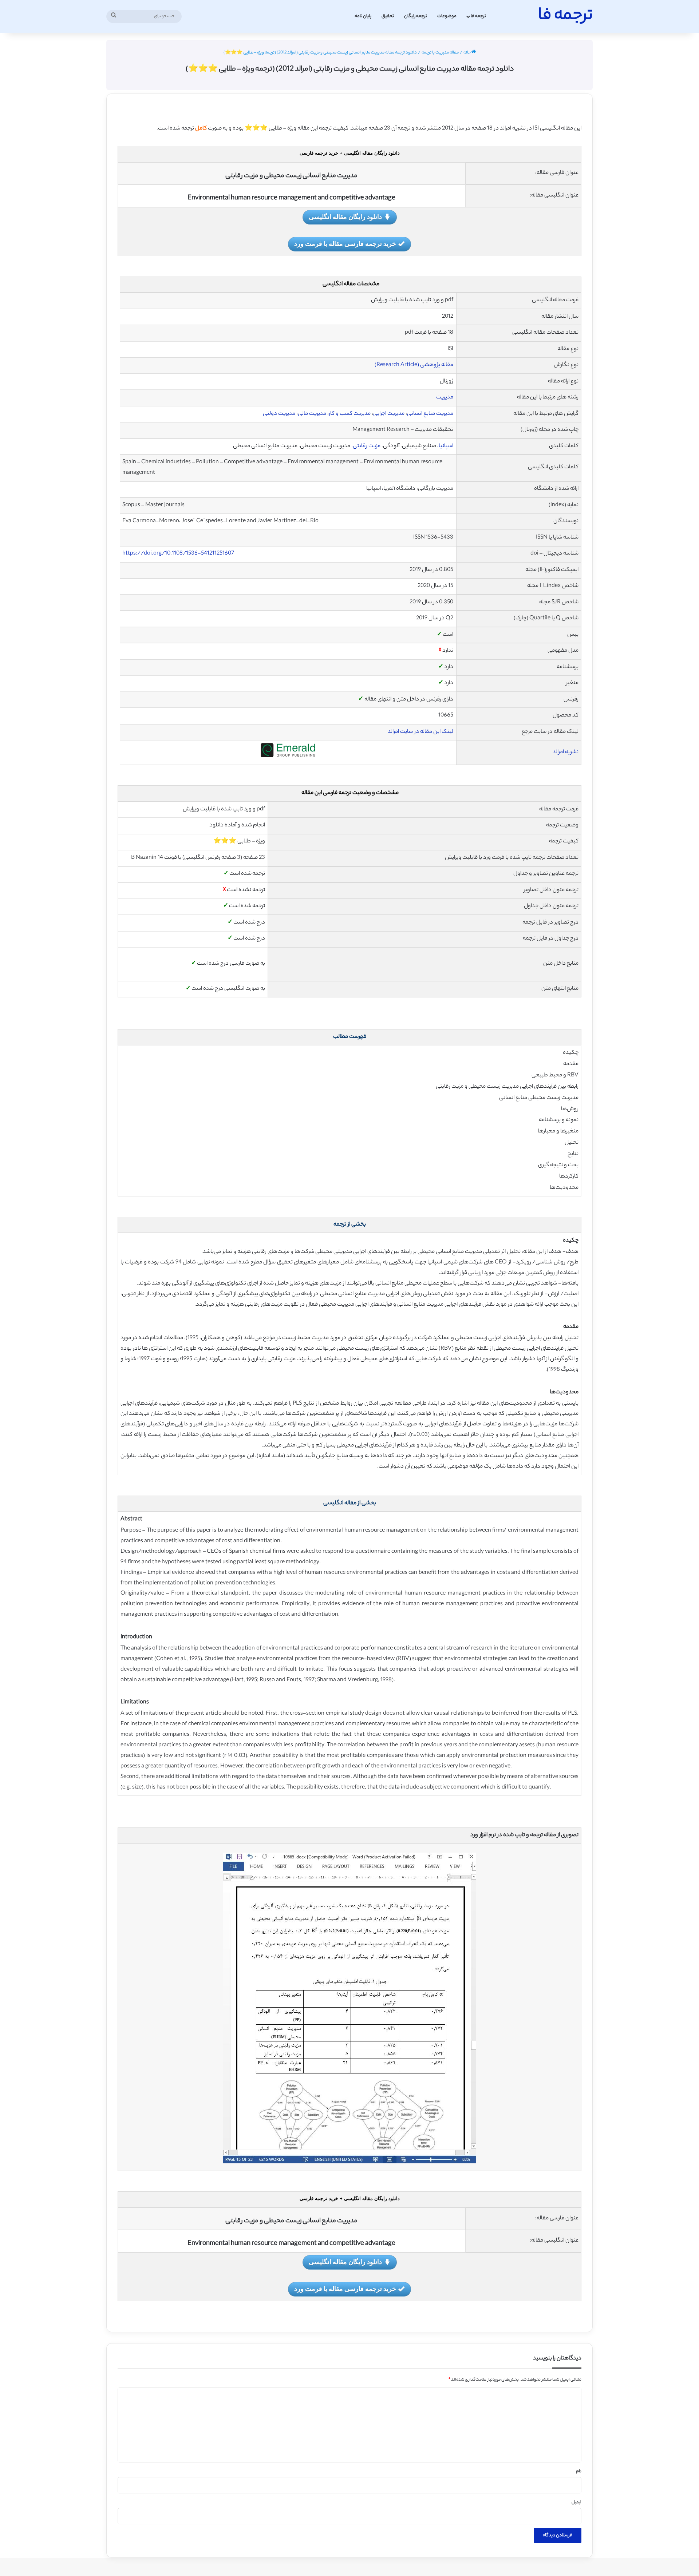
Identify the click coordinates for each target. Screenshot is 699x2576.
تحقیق (388, 16)
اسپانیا (446, 446)
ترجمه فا (478, 16)
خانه (467, 53)
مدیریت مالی (312, 414)
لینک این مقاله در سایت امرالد (420, 732)
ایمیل (576, 2502)
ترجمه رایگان (416, 16)
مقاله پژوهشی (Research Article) (414, 365)
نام (579, 2472)
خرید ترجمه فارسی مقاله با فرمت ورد (345, 243)
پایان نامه (363, 16)
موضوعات (447, 16)
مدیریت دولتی (279, 414)
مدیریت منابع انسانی (430, 414)
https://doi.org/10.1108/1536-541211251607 (178, 554)
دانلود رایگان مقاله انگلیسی (345, 217)
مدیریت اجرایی (389, 414)
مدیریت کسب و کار (350, 414)
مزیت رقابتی (367, 446)
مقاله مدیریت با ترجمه (440, 53)
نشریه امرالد (566, 752)
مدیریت (445, 398)
